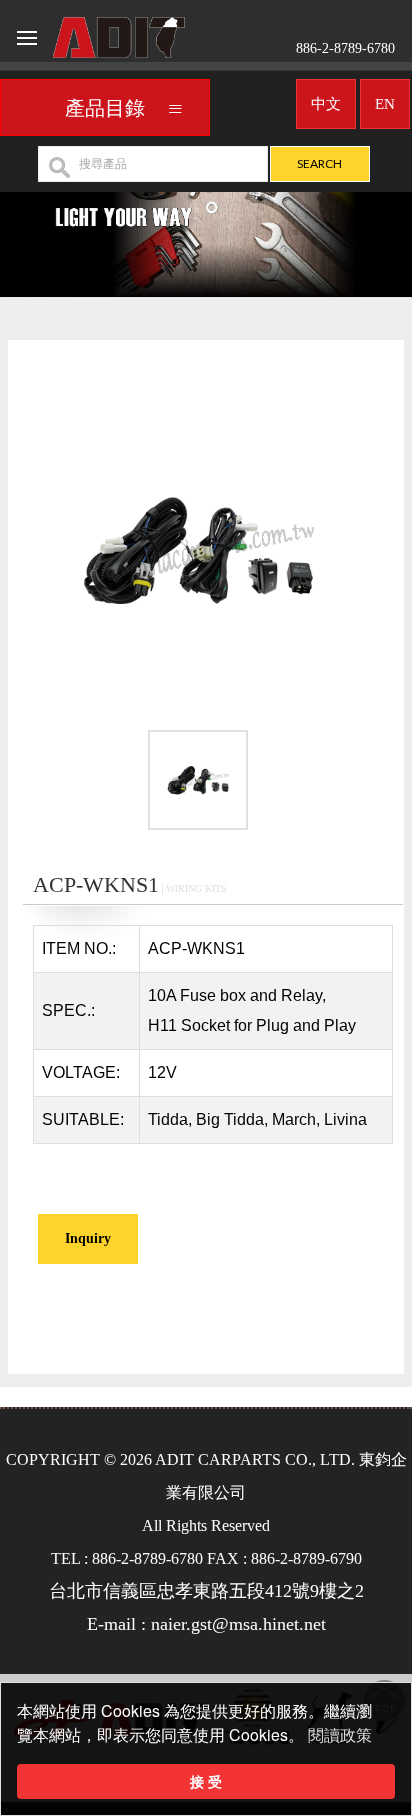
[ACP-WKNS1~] (198, 548)
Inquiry (88, 1238)
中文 (326, 104)
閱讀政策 (340, 1735)
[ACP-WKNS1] (198, 783)
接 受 (206, 1781)
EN (385, 104)
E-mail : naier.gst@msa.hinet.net (206, 1624)
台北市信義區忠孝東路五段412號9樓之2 (206, 1591)
